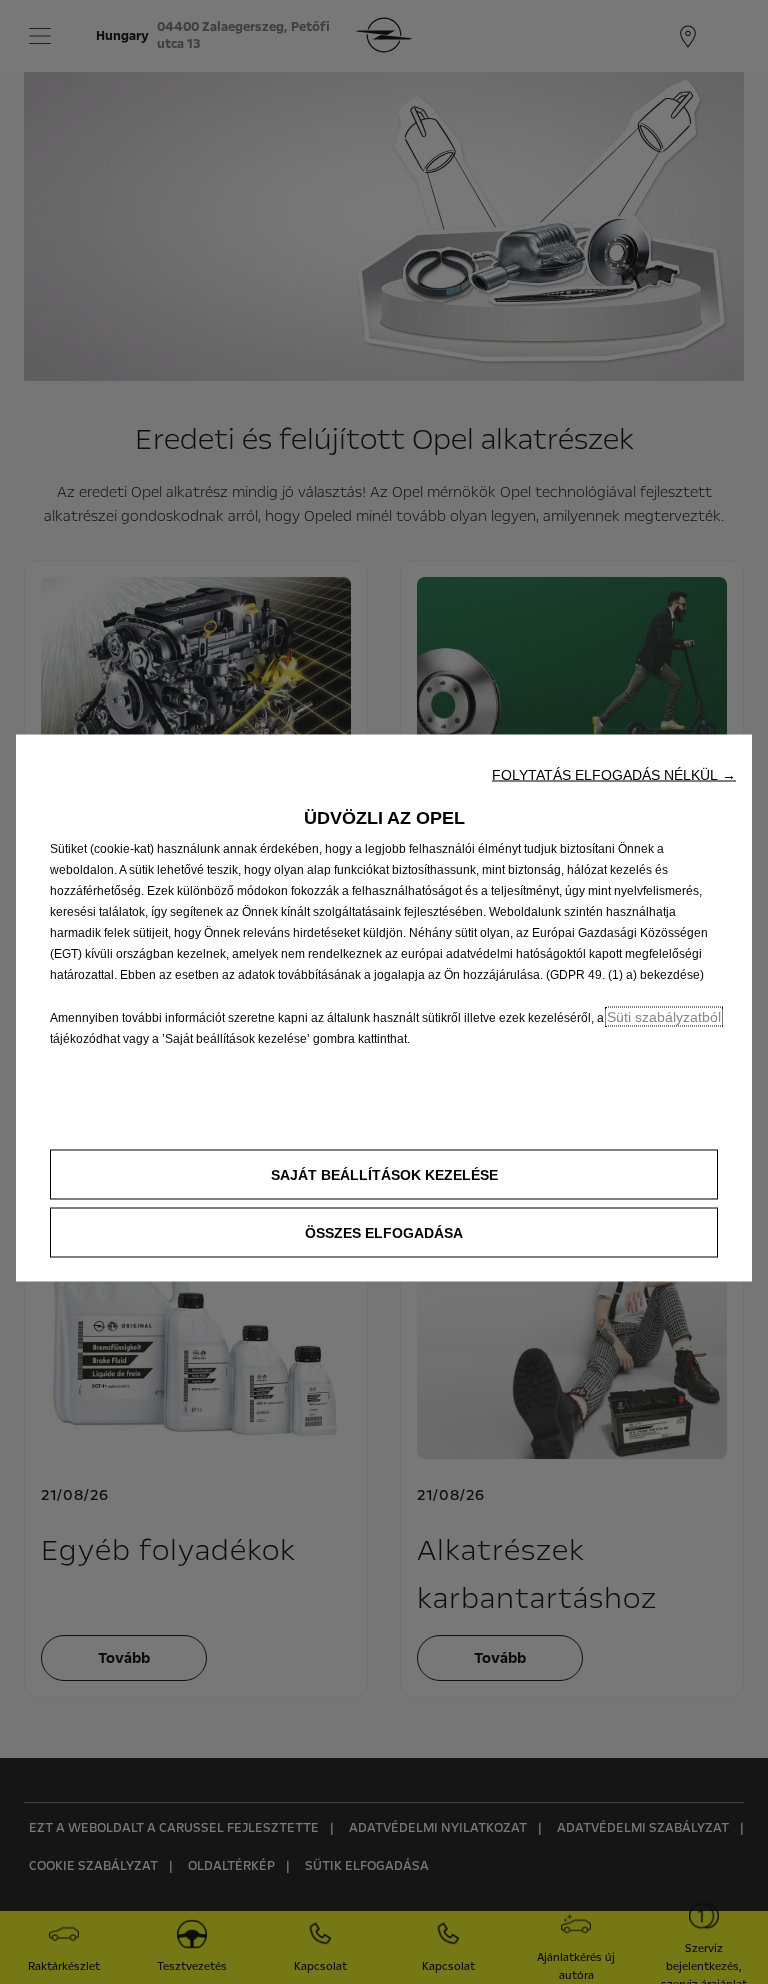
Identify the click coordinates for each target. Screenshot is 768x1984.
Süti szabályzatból (664, 1017)
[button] (614, 775)
